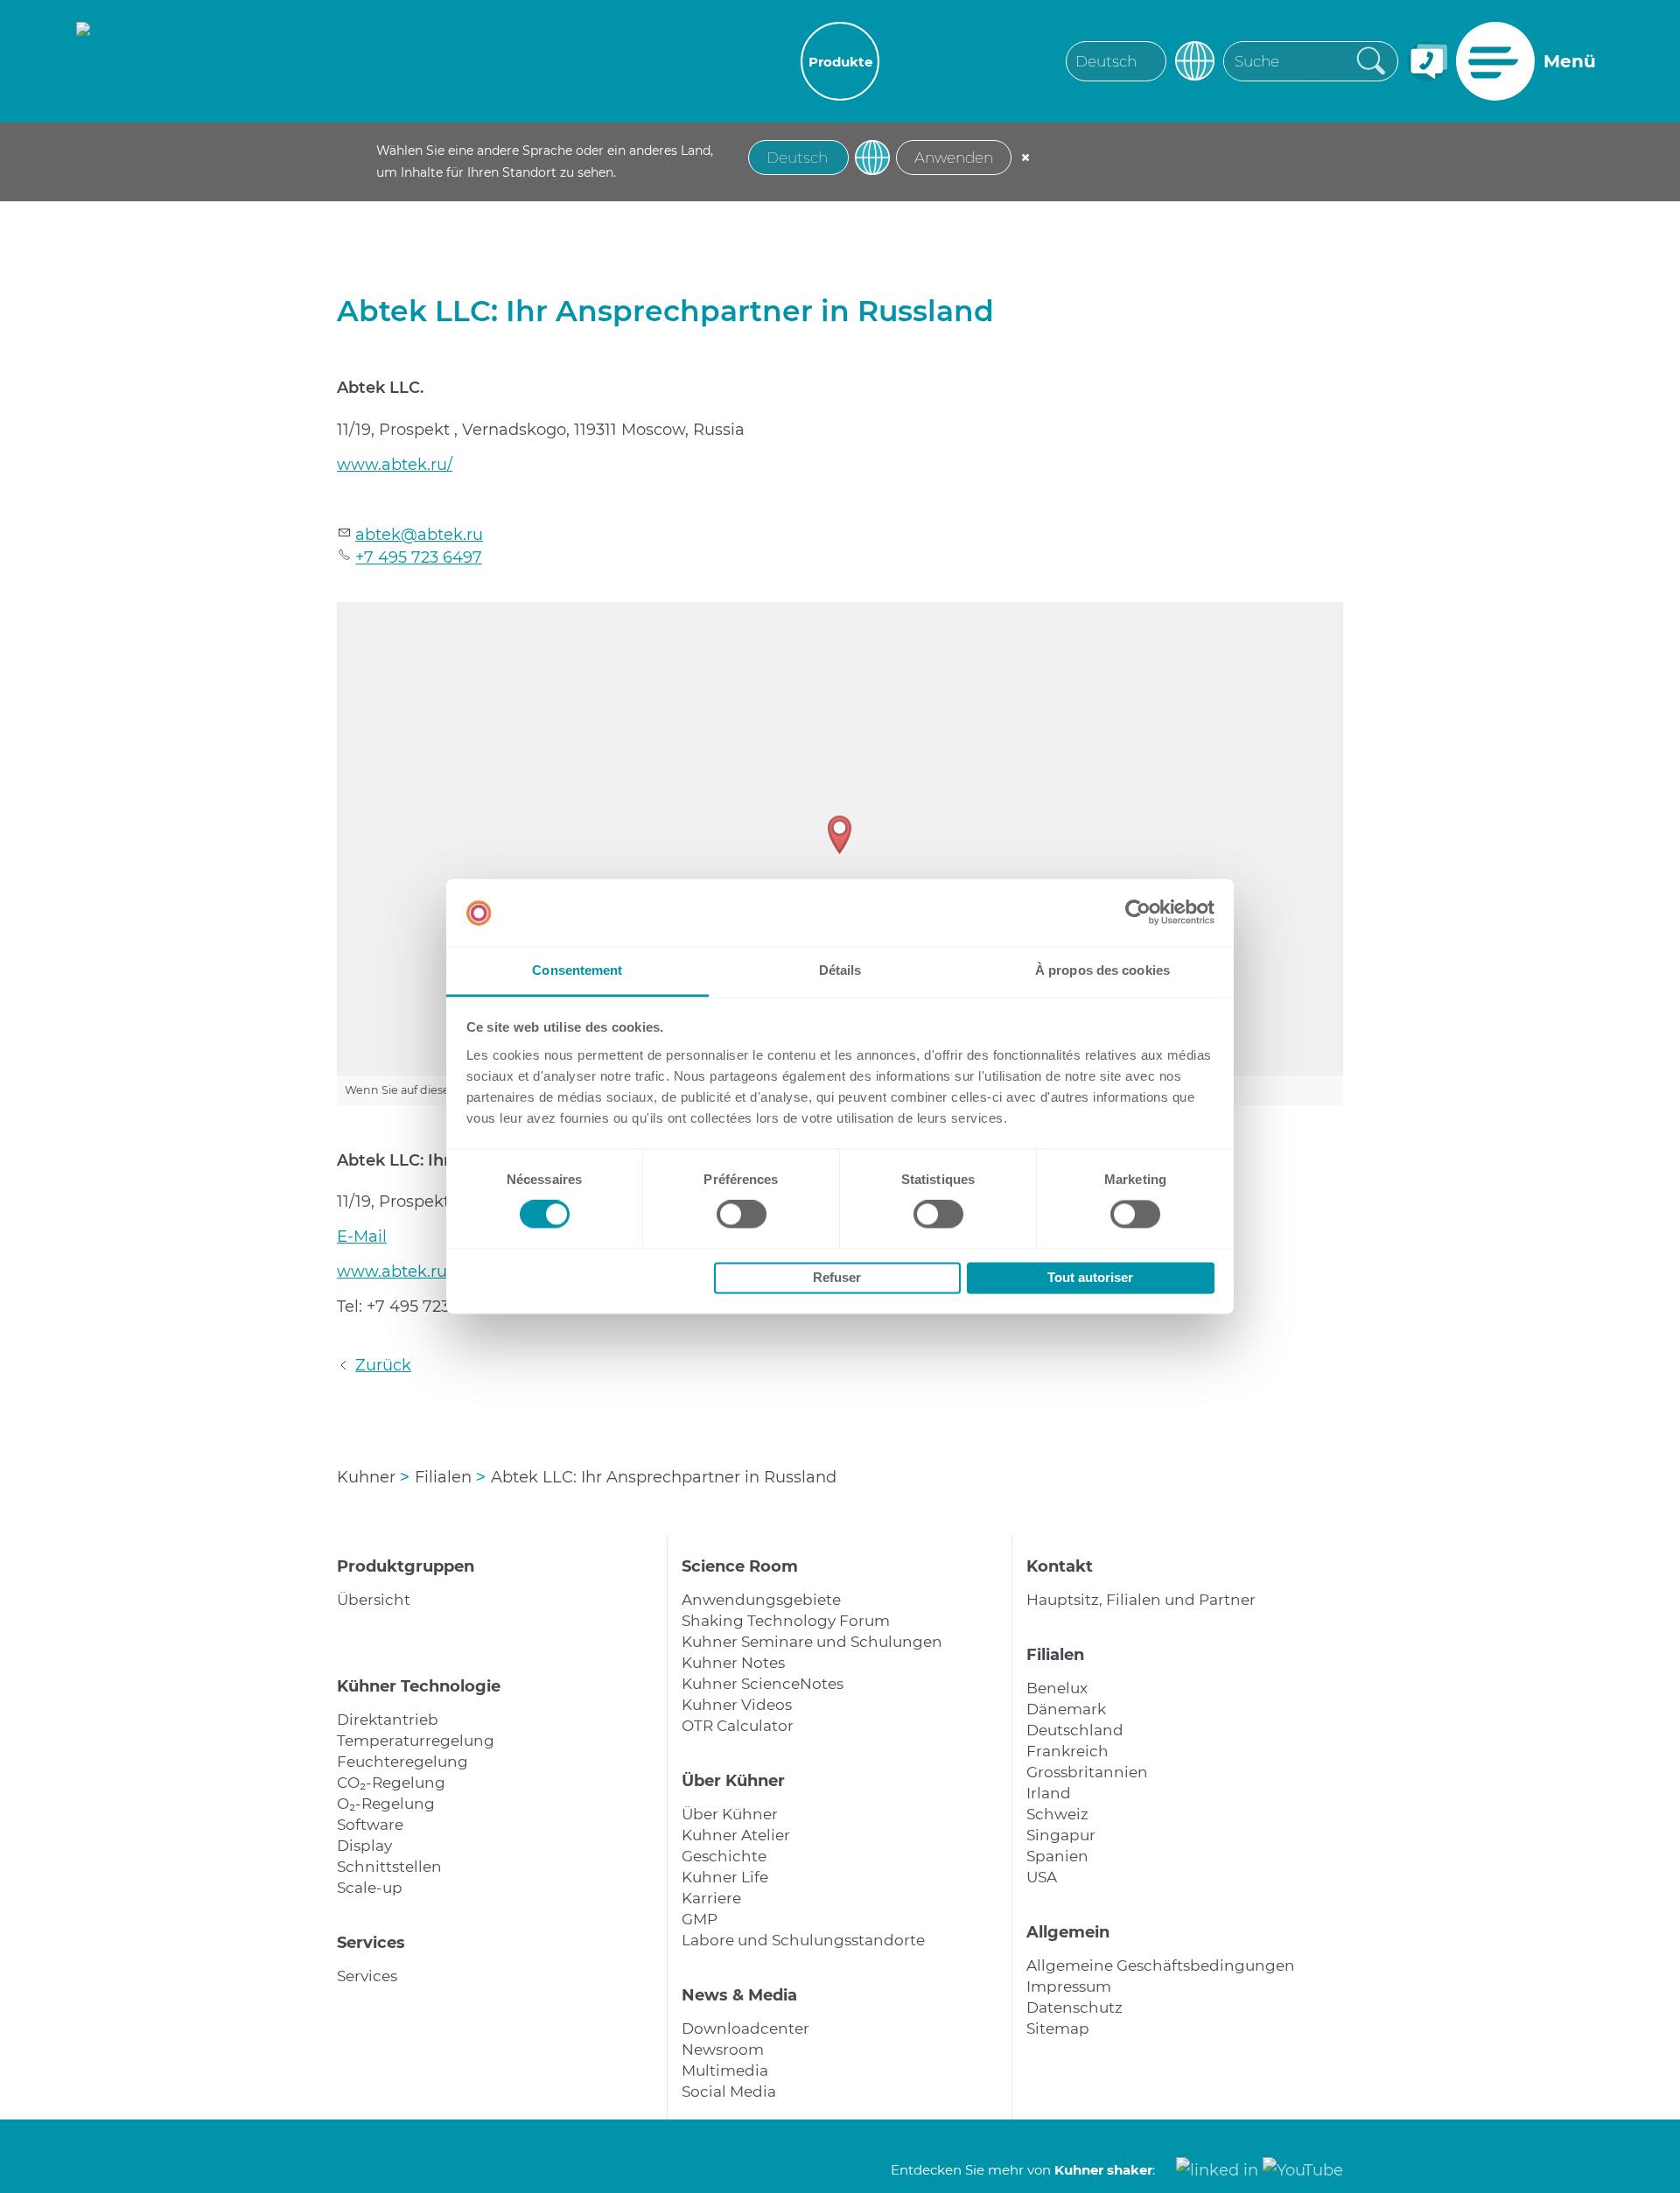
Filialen (1055, 1655)
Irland (1049, 1793)
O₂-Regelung (386, 1804)
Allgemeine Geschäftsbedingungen (1161, 1965)
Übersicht (374, 1600)
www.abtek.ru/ (395, 465)
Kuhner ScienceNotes (763, 1684)
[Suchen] (1376, 60)
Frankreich (1067, 1751)
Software (370, 1825)
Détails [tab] (840, 970)
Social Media (729, 2091)
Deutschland (1075, 1730)
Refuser (837, 1277)
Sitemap (1058, 2028)
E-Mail (362, 1237)
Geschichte (724, 1856)
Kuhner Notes (733, 1663)
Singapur (1061, 1835)
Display (364, 1846)
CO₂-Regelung (391, 1783)
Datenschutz (1074, 2007)
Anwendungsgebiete (761, 1600)
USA (1042, 1877)
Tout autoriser (1090, 1277)
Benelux (1057, 1688)
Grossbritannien (1087, 1772)
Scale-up (370, 1888)
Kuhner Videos (737, 1705)
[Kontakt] (1427, 61)
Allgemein (1068, 1932)
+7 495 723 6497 (419, 557)
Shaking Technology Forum (786, 1621)
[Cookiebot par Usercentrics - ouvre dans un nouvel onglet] (1138, 913)
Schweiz (1057, 1814)
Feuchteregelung (402, 1762)
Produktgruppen (406, 1566)
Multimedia (725, 2070)
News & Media (739, 1995)
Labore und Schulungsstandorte (803, 1940)
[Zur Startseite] (103, 61)
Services (371, 1943)
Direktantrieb (388, 1720)
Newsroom (723, 2049)
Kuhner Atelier (736, 1835)
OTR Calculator (738, 1726)
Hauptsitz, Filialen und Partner (1141, 1600)
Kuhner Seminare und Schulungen (812, 1642)
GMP (700, 1919)
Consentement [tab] (577, 970)
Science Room (740, 1566)
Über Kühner (733, 1781)
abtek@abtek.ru (419, 535)
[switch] (742, 1215)
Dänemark (1066, 1709)
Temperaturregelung (416, 1741)
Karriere (711, 1898)
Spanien (1057, 1856)
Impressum (1069, 1986)
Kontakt (1060, 1566)
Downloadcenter (745, 2028)
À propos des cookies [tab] (1102, 970)
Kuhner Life (725, 1877)
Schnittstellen (389, 1867)
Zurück (383, 1365)
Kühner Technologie (419, 1686)
